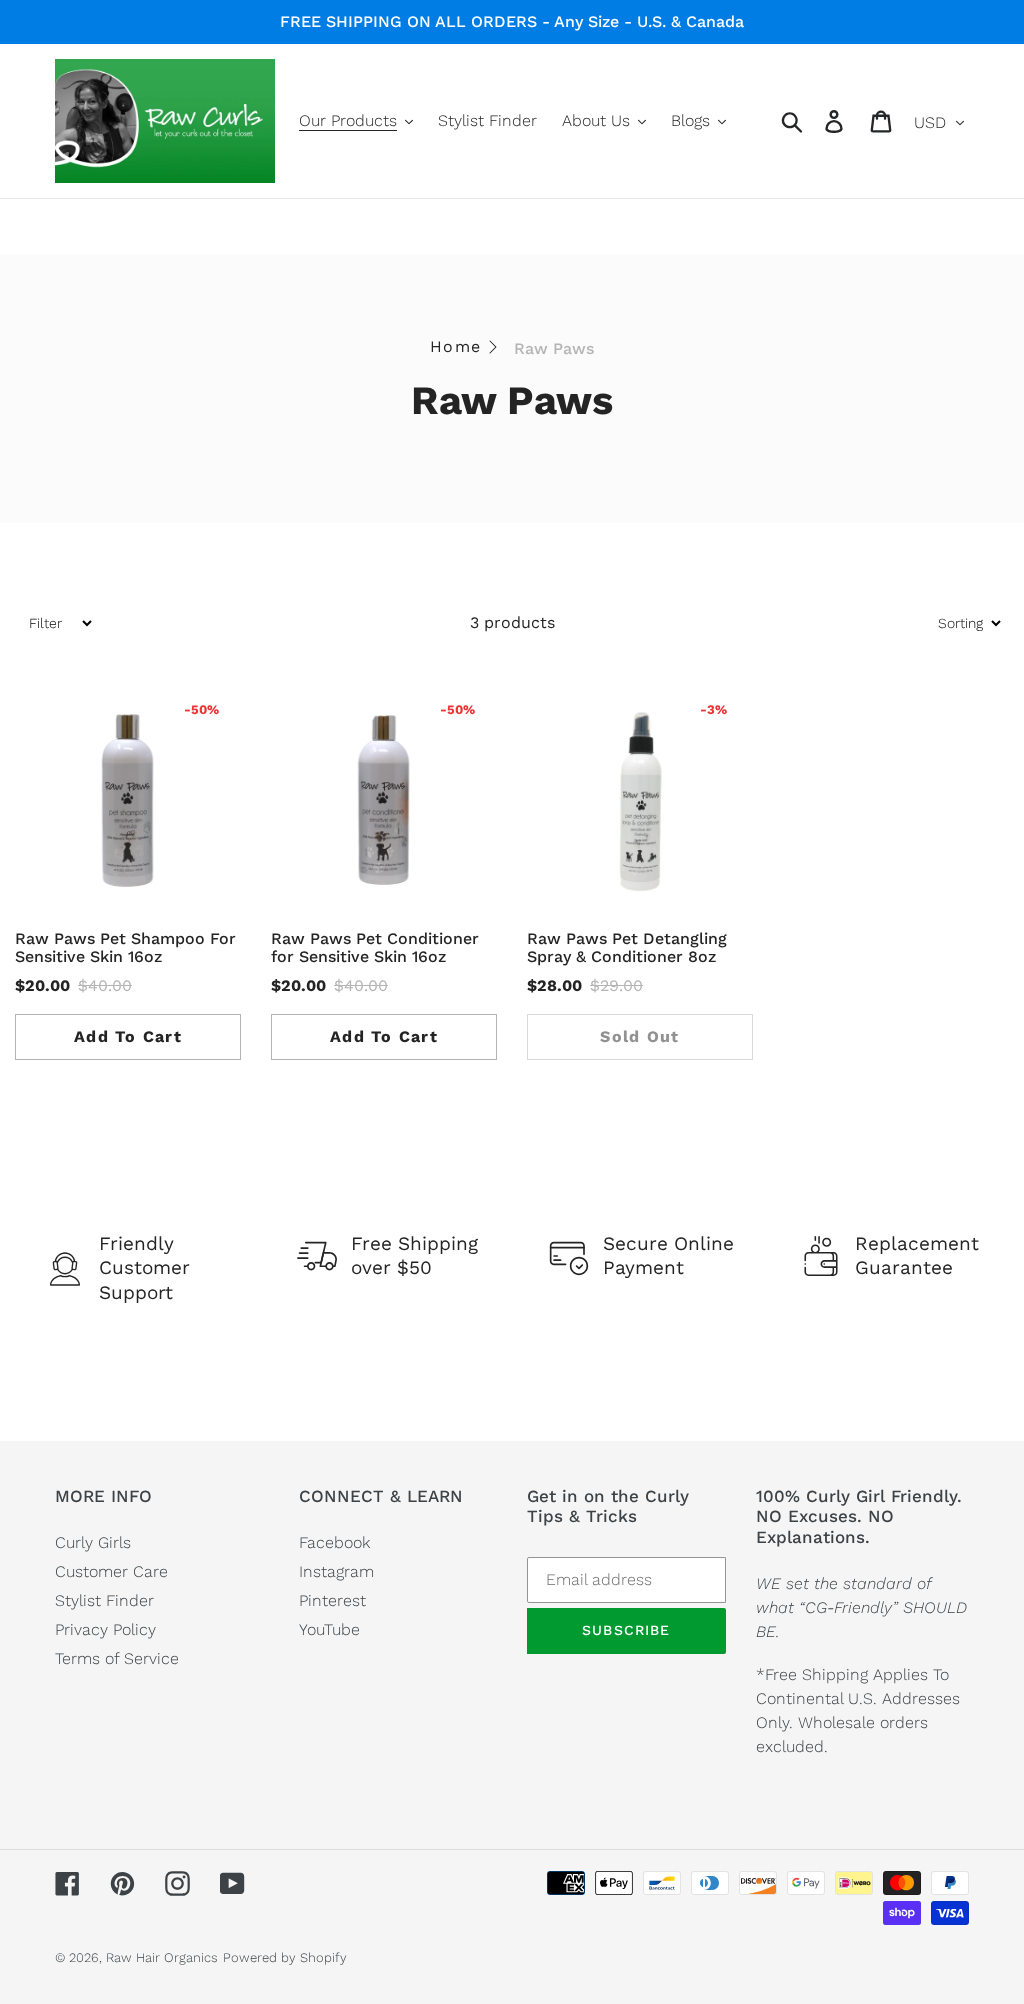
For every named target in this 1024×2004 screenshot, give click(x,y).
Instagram (336, 1571)
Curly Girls (93, 1542)
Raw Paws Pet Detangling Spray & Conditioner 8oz (627, 948)
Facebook (334, 1542)
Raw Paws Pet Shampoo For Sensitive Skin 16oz (125, 948)
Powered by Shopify (285, 1957)
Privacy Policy (105, 1629)
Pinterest (332, 1600)
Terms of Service (117, 1658)
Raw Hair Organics (162, 1957)
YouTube (329, 1629)
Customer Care (111, 1571)
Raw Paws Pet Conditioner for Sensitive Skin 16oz (375, 948)
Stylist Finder (104, 1600)
